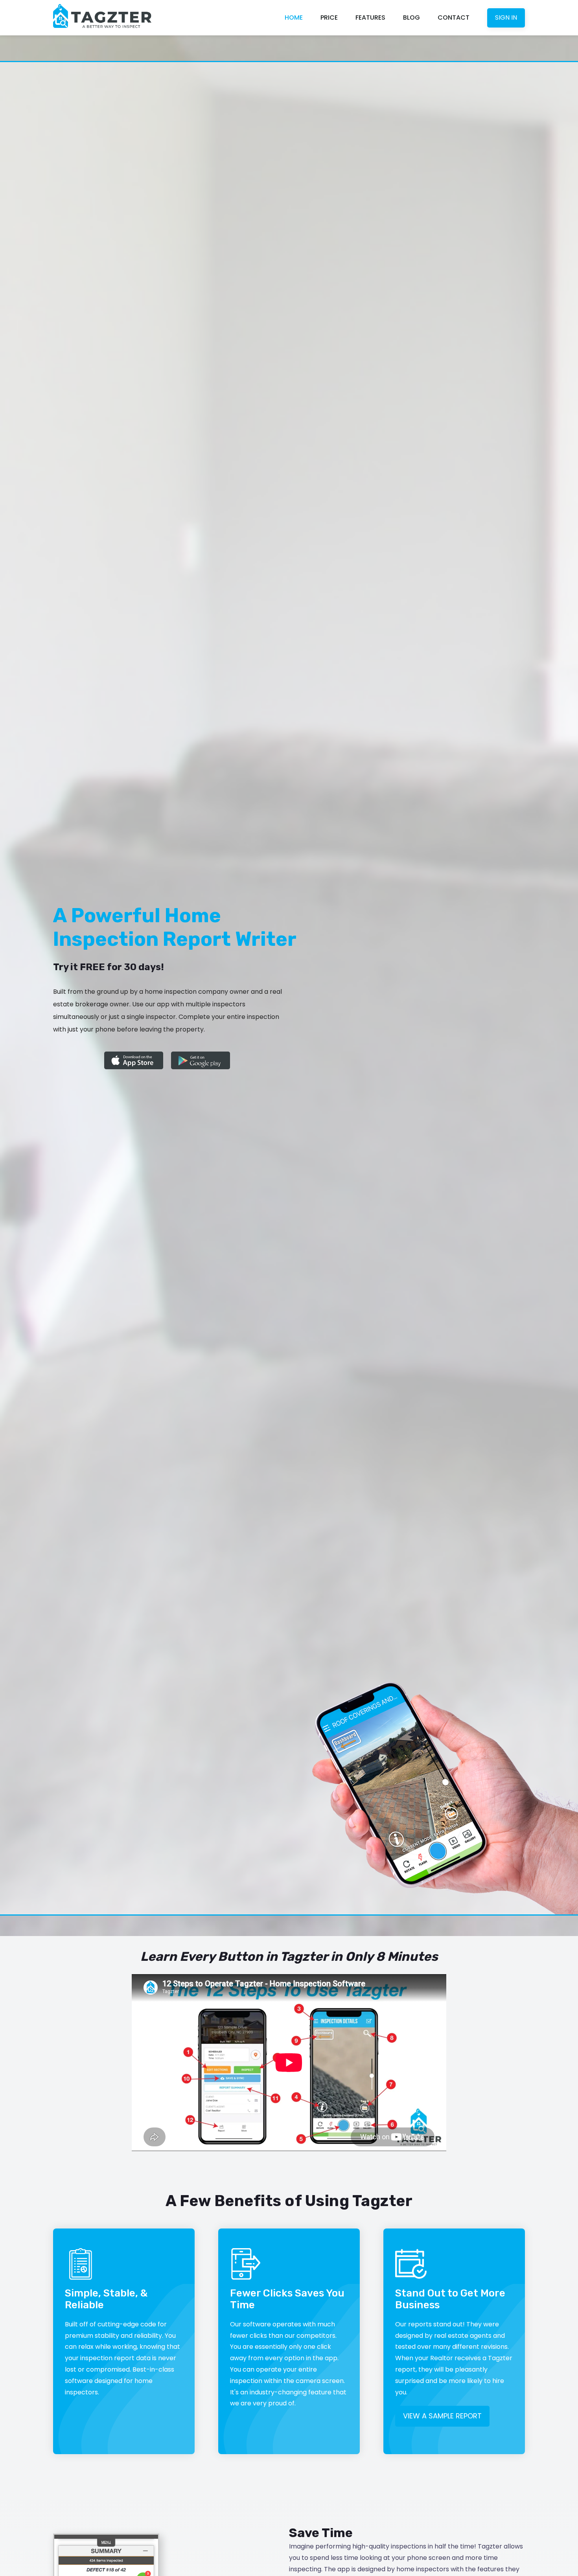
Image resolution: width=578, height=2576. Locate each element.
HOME (294, 17)
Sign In (506, 17)
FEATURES (370, 17)
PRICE (329, 17)
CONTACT (454, 17)
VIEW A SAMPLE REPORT (442, 2416)
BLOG (411, 17)
